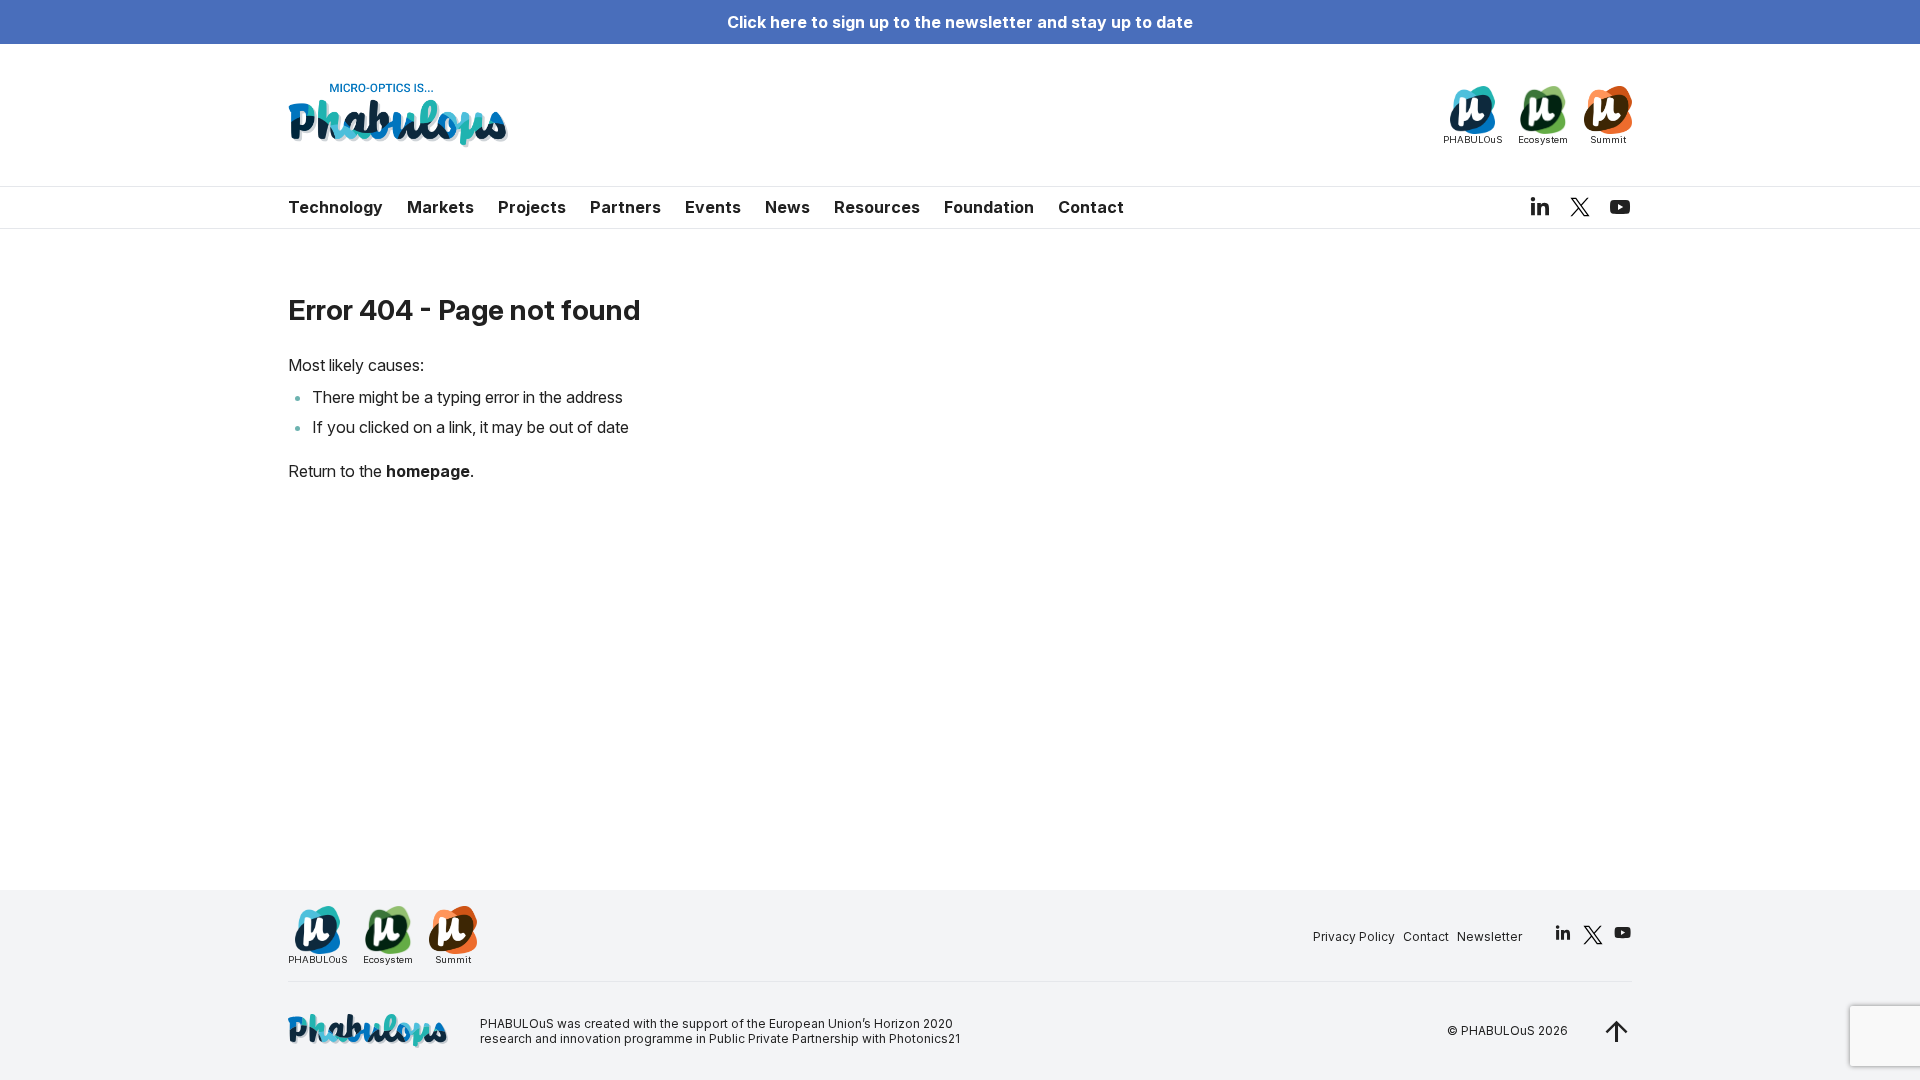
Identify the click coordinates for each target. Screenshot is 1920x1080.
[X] (1580, 206)
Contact (1091, 207)
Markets (440, 207)
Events (713, 207)
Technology (335, 207)
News (787, 207)
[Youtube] (1620, 207)
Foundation (989, 207)
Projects (532, 207)
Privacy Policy (1354, 936)
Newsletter (1489, 936)
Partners (625, 207)
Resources (877, 207)
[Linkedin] (1540, 207)
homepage (428, 471)
